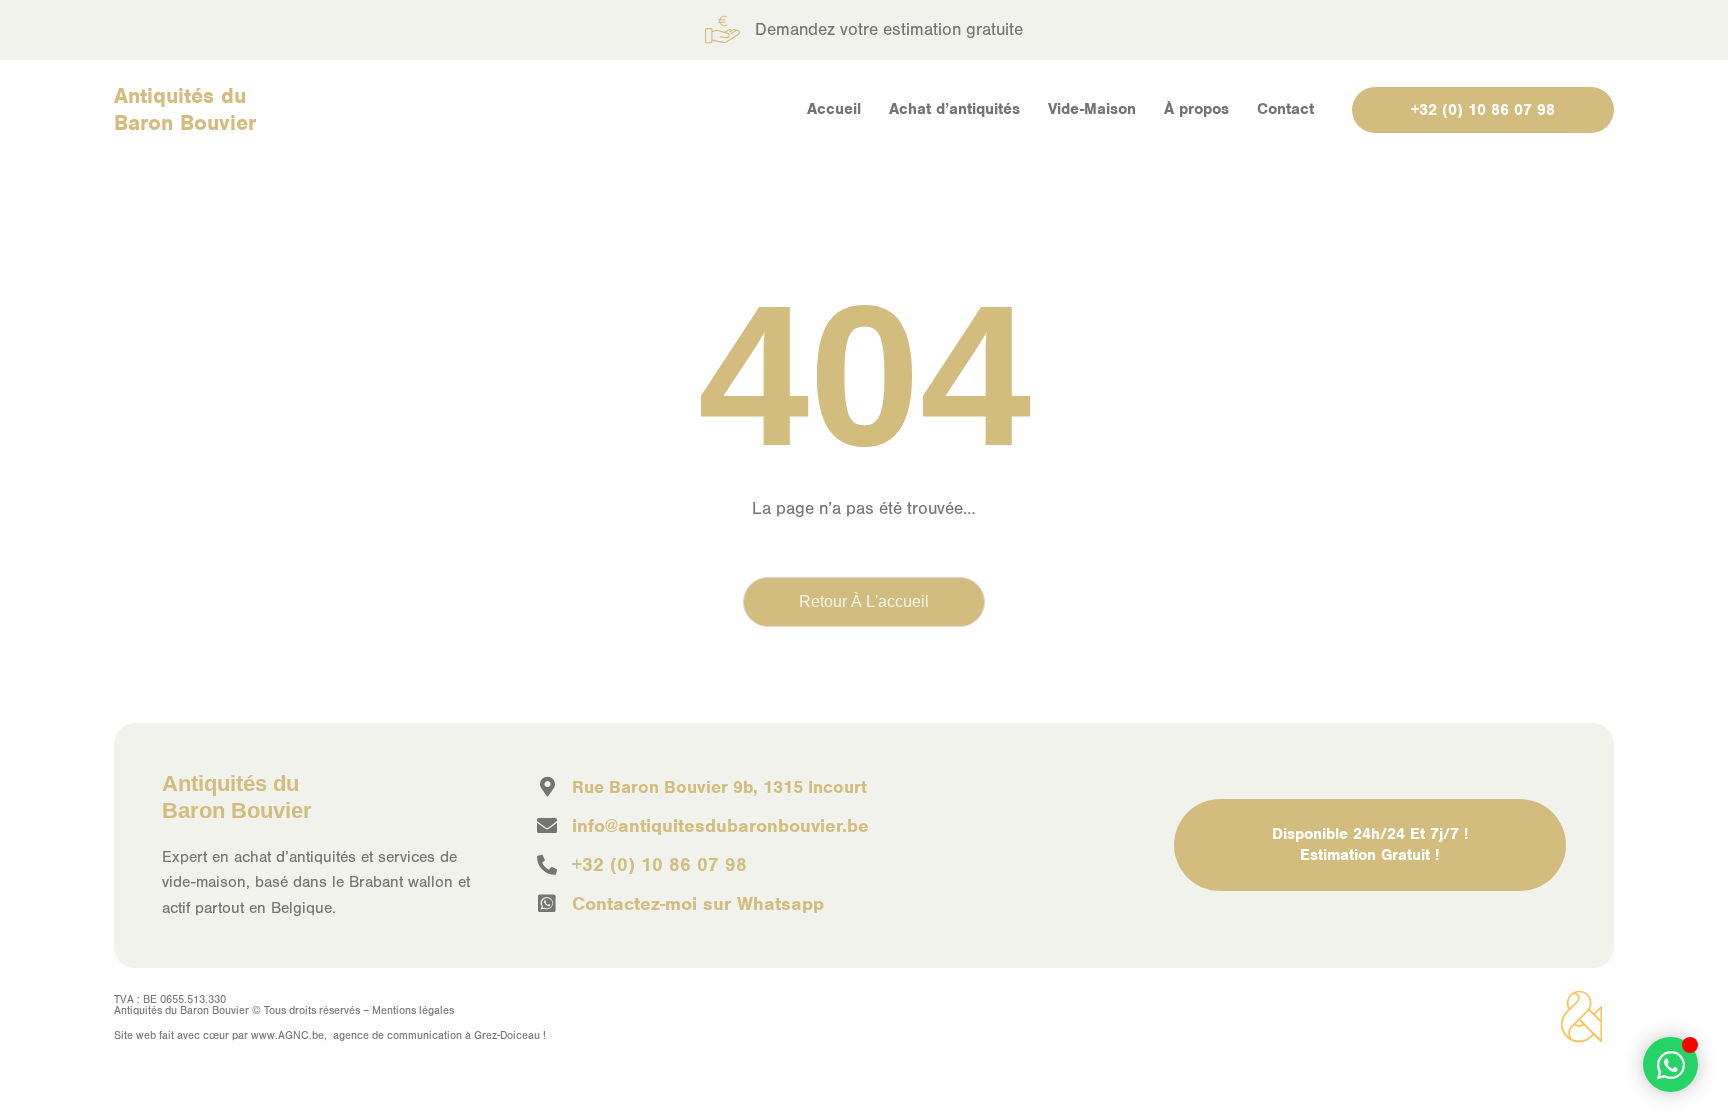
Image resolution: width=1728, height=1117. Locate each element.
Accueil (834, 109)
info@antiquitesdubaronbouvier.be (720, 825)
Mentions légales (413, 1010)
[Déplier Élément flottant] (1670, 1064)
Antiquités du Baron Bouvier (185, 109)
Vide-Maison (1092, 109)
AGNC (293, 1035)
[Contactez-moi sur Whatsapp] (547, 904)
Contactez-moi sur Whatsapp (698, 903)
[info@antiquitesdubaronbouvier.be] (547, 826)
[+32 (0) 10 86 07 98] (547, 865)
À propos (1196, 109)
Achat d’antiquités (954, 109)
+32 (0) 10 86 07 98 (659, 864)
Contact (1285, 109)
